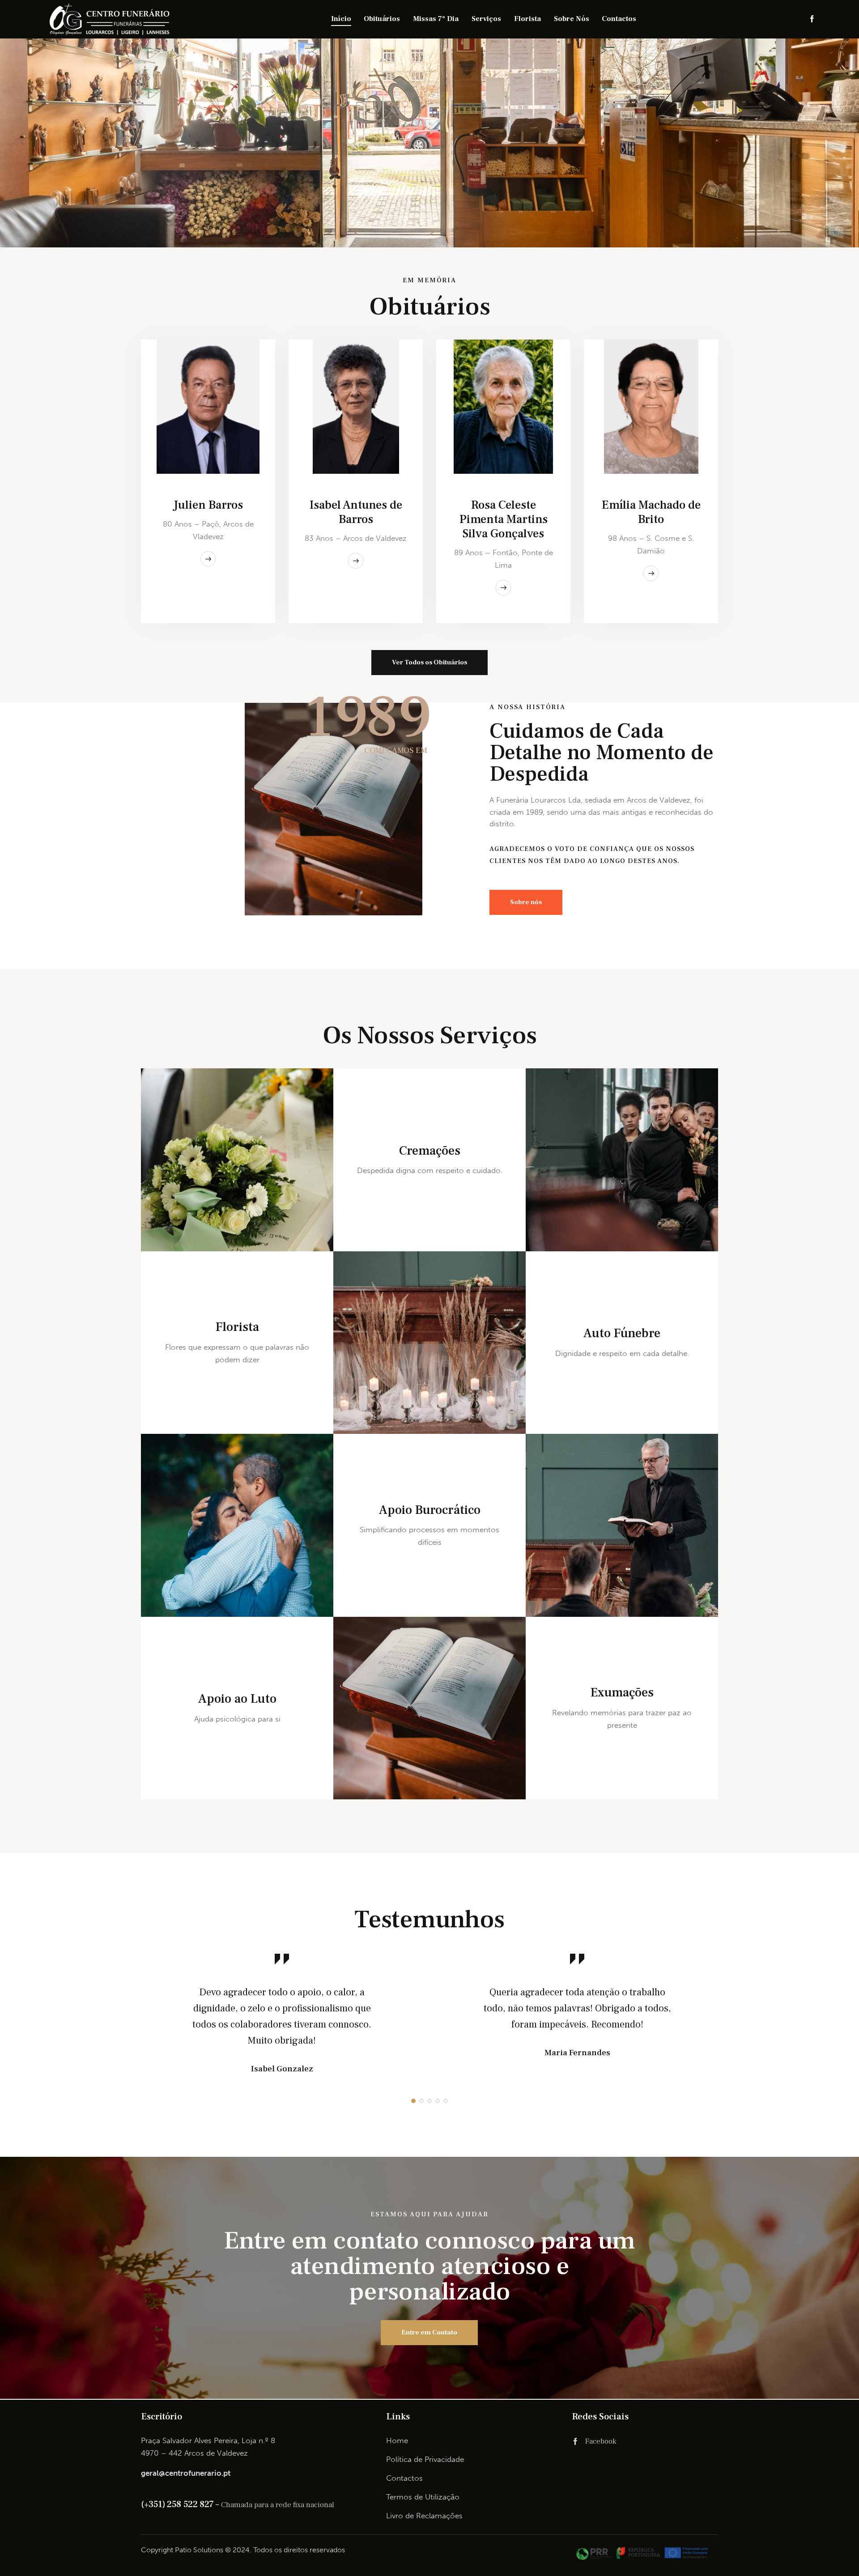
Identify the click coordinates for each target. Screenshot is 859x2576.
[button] (413, 2101)
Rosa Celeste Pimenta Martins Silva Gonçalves (504, 519)
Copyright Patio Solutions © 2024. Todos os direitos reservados (243, 2550)
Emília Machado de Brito (651, 512)
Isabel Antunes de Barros (356, 512)
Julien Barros (208, 505)
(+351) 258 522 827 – (181, 2504)
